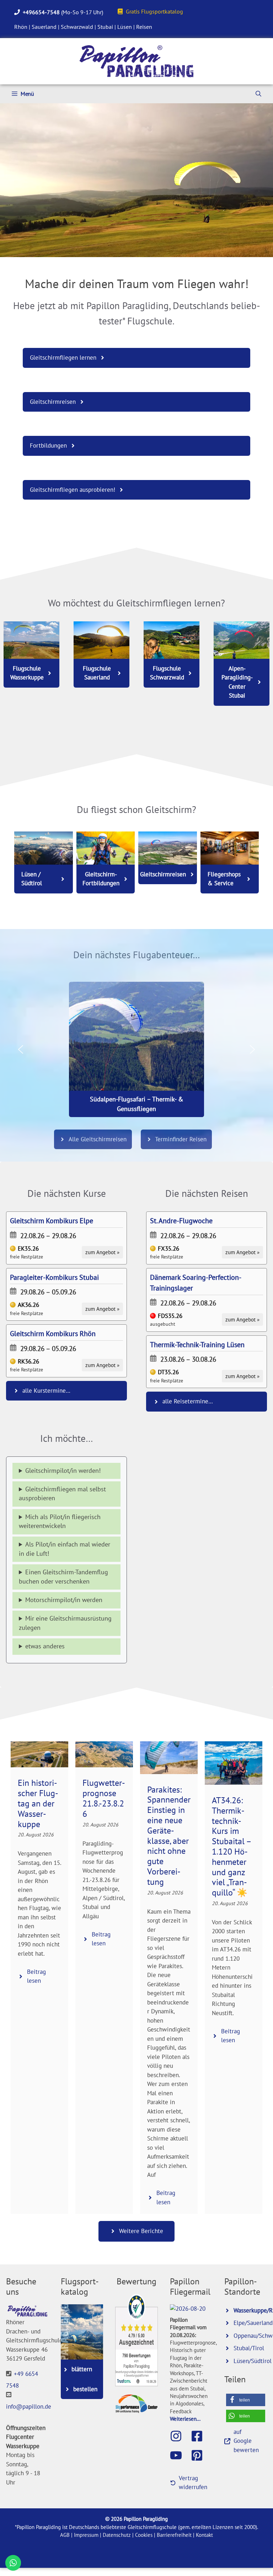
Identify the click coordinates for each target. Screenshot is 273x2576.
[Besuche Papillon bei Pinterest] (200, 2455)
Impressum (86, 2535)
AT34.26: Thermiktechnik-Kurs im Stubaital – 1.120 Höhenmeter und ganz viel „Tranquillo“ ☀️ (231, 1846)
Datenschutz (117, 2535)
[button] (21, 1049)
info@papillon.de (29, 2406)
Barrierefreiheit (174, 2535)
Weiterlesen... (185, 2419)
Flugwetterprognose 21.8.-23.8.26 (104, 1798)
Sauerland (44, 27)
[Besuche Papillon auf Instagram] (180, 2436)
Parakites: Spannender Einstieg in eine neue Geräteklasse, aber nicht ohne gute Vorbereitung (169, 1836)
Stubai (105, 27)
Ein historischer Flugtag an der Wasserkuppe (38, 1803)
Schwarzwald (77, 27)
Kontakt (204, 2535)
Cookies (144, 2535)
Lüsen (125, 27)
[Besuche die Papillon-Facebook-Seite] (200, 2436)
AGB (65, 2535)
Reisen (144, 27)
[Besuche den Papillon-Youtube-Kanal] (180, 2455)
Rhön (21, 27)
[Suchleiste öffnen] (258, 94)
